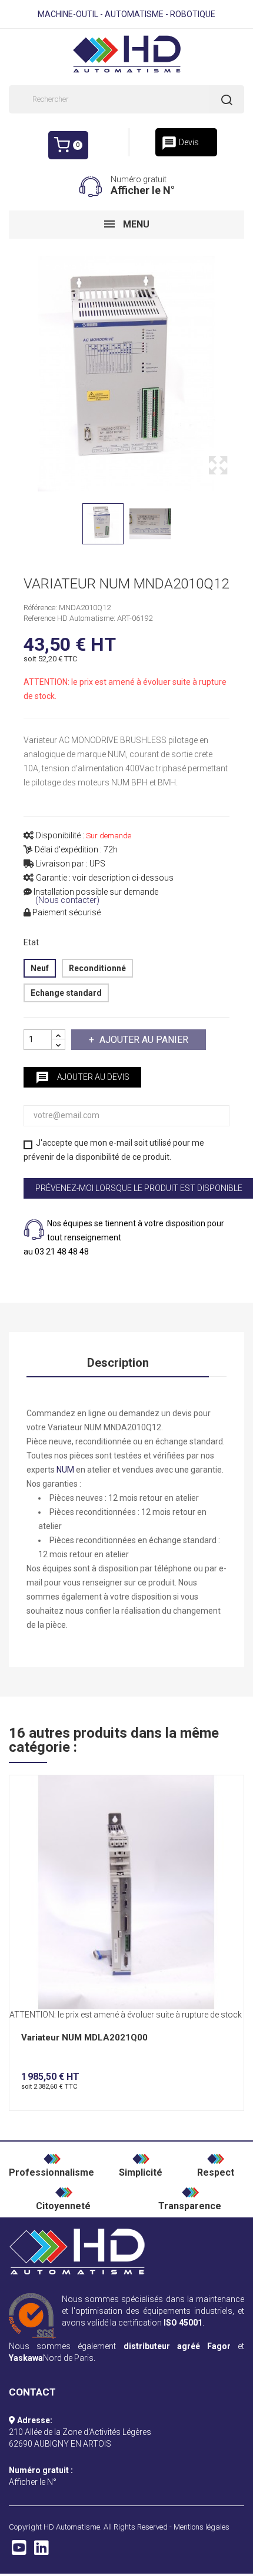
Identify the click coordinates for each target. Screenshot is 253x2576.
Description (118, 1363)
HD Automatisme (72, 2527)
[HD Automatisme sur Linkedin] (41, 2551)
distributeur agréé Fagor (177, 2346)
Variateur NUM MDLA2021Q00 (84, 2038)
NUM (65, 1470)
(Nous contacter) (67, 900)
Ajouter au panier (144, 1040)
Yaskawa (26, 2358)
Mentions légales (202, 2527)
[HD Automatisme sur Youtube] (19, 2551)
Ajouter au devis (82, 1078)
